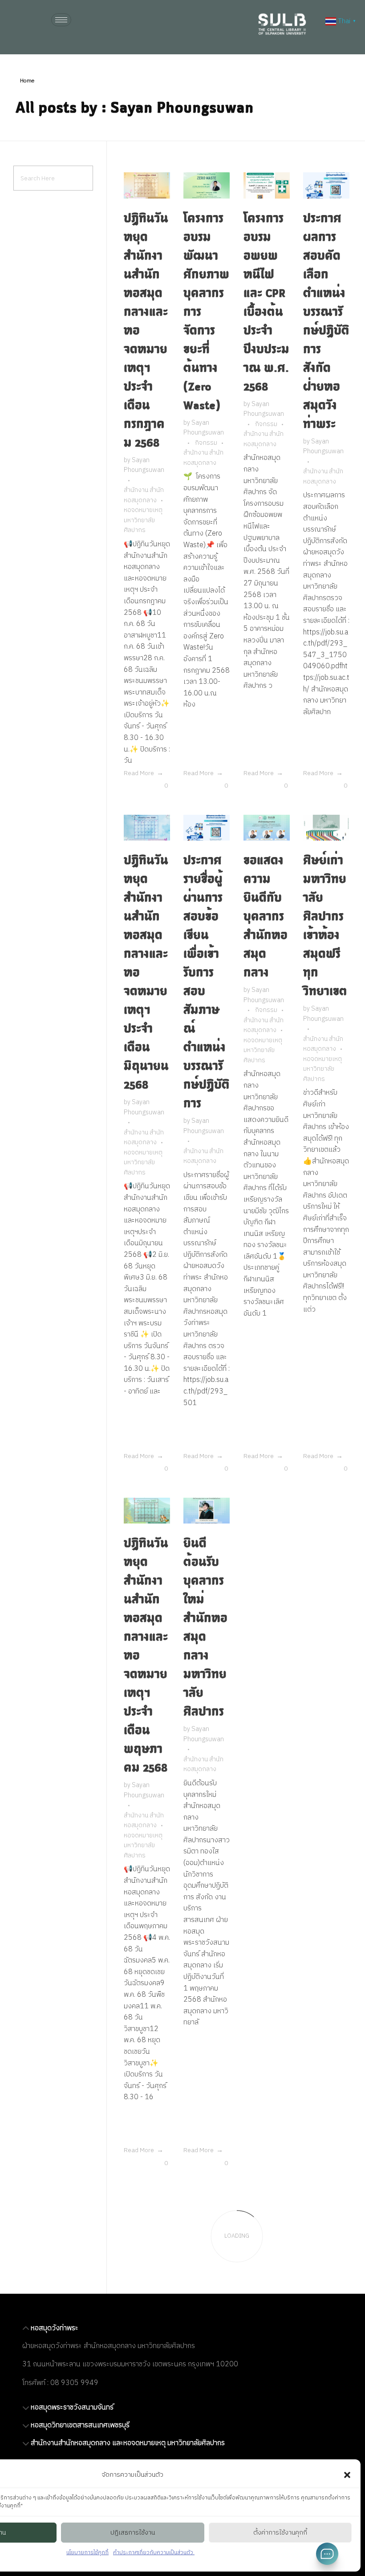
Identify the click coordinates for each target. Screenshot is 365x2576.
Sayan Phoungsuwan (144, 465)
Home (27, 81)
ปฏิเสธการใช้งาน (133, 2533)
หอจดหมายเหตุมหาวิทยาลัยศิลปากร (143, 520)
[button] (347, 2475)
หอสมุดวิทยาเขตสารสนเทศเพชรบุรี (80, 2425)
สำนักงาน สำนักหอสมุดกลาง (144, 495)
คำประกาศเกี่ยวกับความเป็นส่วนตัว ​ (154, 2553)
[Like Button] (159, 785)
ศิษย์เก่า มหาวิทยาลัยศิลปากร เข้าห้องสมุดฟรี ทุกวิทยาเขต (325, 925)
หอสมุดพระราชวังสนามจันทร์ (72, 2407)
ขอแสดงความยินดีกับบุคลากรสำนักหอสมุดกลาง (266, 916)
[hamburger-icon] (61, 20)
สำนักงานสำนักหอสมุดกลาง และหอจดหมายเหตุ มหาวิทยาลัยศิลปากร (128, 2443)
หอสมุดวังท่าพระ (55, 2328)
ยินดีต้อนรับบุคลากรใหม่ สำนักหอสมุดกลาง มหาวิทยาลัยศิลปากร (205, 1627)
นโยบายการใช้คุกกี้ (87, 2553)
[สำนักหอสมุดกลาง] (288, 24)
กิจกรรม (206, 443)
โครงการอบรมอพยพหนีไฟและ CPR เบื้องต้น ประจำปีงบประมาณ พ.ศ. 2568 (266, 302)
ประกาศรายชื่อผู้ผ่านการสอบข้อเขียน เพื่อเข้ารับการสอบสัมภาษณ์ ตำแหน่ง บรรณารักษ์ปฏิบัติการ (207, 981)
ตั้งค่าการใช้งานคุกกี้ (280, 2533)
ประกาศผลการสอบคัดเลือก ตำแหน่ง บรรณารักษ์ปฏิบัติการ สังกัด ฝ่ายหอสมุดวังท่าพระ (326, 321)
